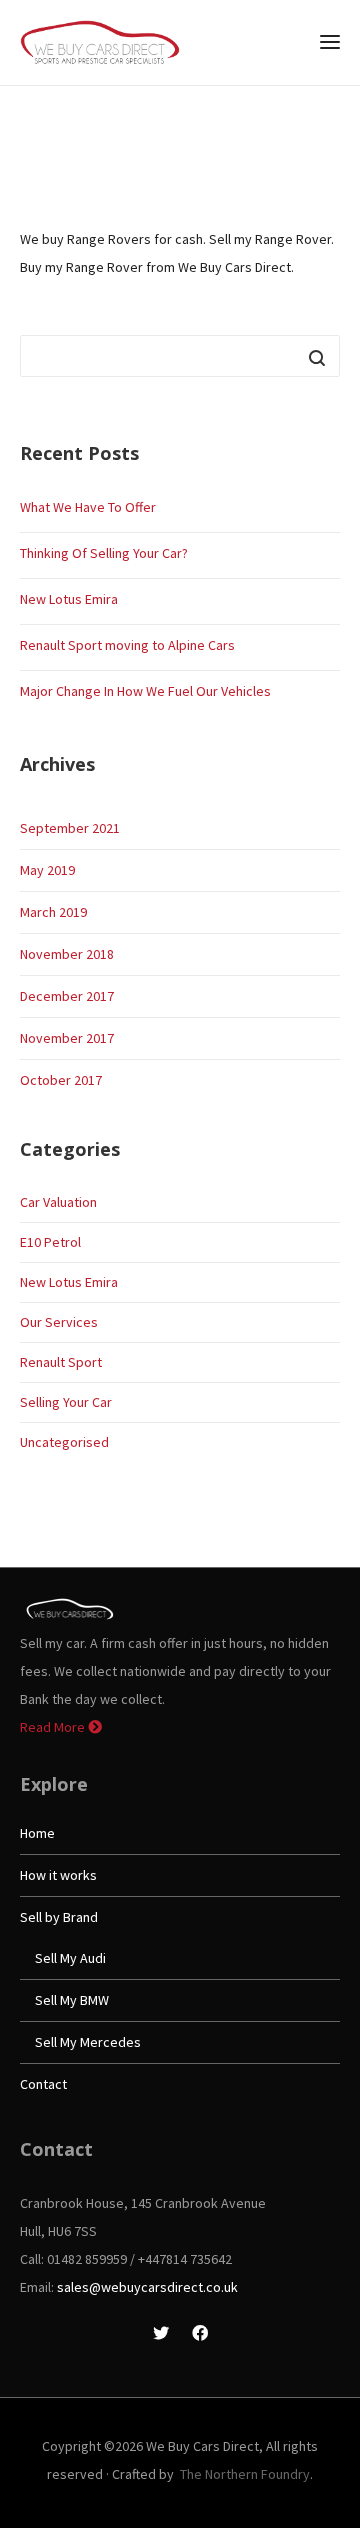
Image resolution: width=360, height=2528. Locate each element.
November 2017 (67, 1038)
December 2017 (67, 996)
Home (37, 1833)
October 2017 (61, 1080)
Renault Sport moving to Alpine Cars (127, 645)
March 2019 (53, 912)
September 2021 (70, 828)
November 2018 (67, 954)
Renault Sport (61, 1362)
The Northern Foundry (245, 2474)
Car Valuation (58, 1202)
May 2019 (47, 870)
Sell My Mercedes (88, 2042)
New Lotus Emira (69, 599)
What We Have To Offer (88, 507)
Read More (54, 1727)
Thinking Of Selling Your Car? (104, 553)
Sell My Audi (70, 1958)
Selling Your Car (66, 1402)
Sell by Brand (59, 1917)
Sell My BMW (72, 2000)
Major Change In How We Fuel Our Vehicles (145, 691)
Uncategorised (64, 1442)
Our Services (59, 1322)
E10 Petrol (50, 1242)
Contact (43, 2084)
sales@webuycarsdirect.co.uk (147, 2287)
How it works (58, 1875)
